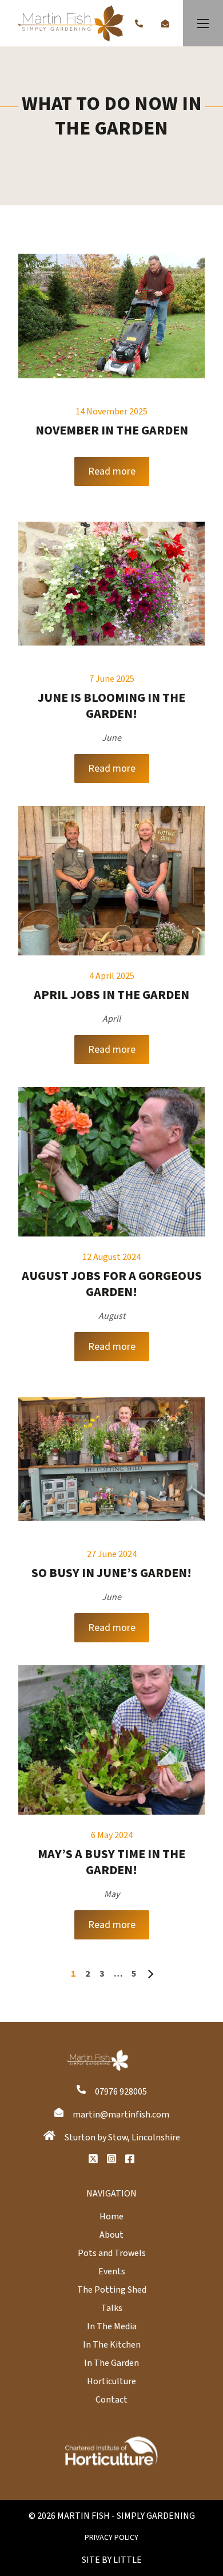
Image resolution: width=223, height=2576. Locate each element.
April (111, 1019)
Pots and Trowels (112, 2253)
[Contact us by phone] (139, 23)
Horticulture (111, 2381)
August (112, 1316)
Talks (112, 2308)
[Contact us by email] (165, 23)
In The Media (112, 2326)
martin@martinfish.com (121, 2115)
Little (128, 2560)
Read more (112, 471)
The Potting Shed (112, 2290)
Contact (111, 2400)
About (111, 2235)
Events (112, 2271)
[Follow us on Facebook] (130, 2159)
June (111, 738)
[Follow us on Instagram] (111, 2159)
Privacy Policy (111, 2538)
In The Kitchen (112, 2345)
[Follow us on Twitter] (93, 2159)
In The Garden (111, 2363)
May (112, 1894)
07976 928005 (121, 2092)
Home (111, 2217)
